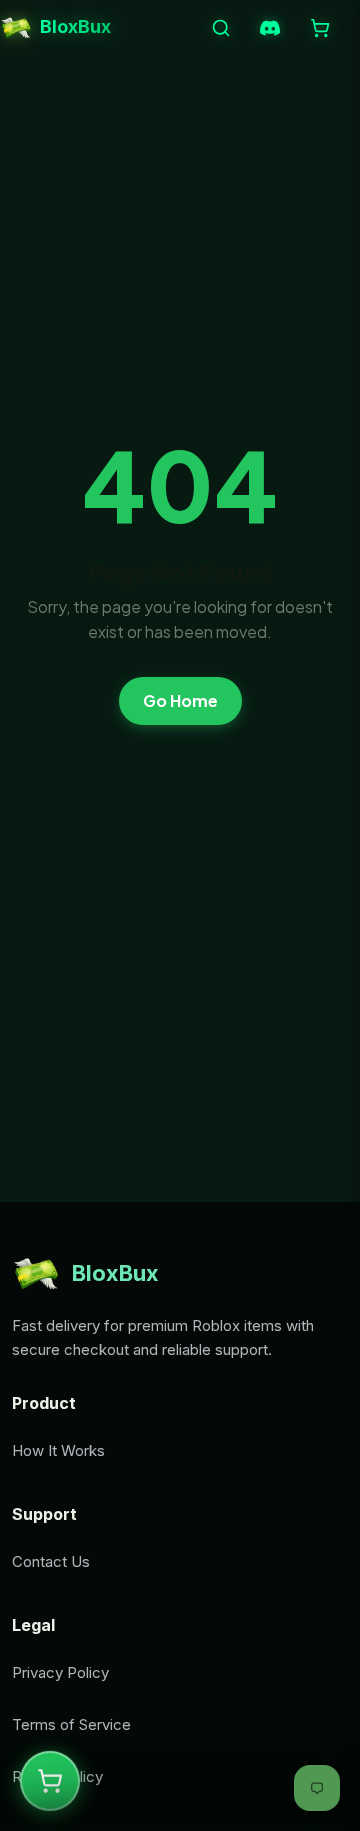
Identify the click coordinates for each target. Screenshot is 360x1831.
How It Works (58, 1450)
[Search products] (221, 28)
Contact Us (51, 1561)
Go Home (180, 700)
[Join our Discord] (270, 28)
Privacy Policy (60, 1672)
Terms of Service (71, 1724)
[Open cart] (320, 28)
